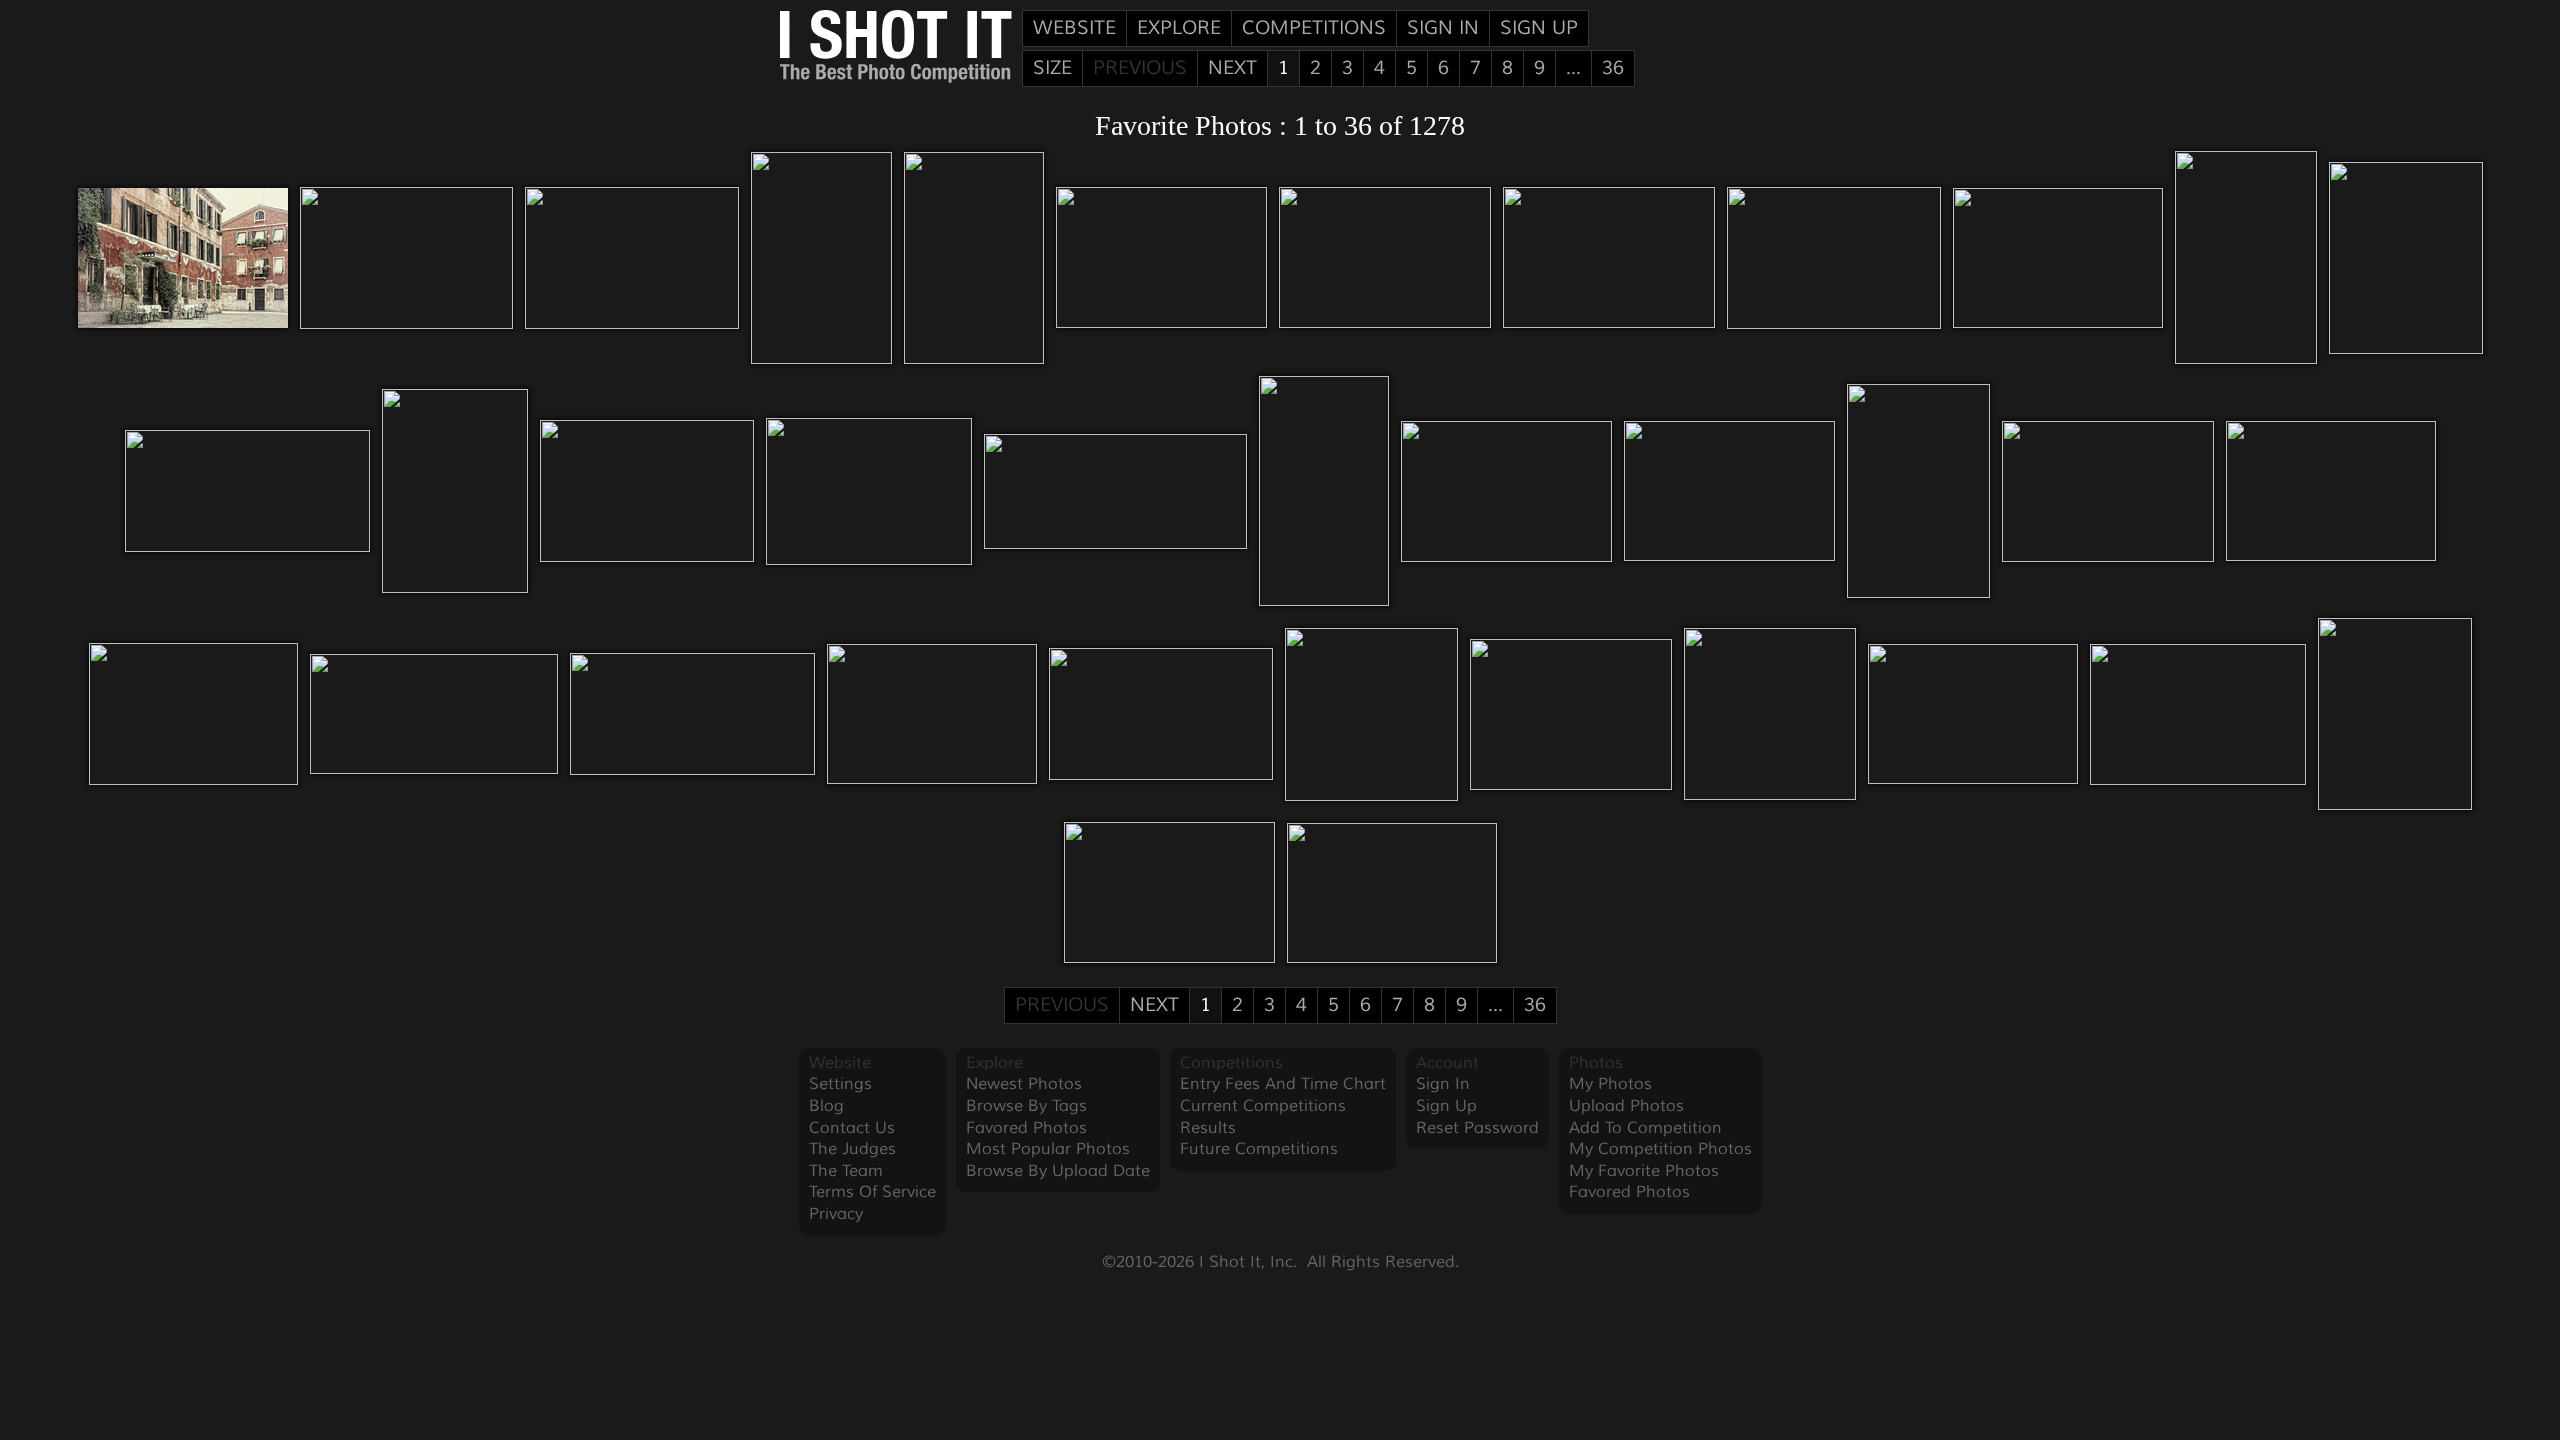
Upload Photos (1626, 1106)
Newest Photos (1024, 1084)
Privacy (836, 1214)
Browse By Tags (1026, 1106)
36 (1613, 68)
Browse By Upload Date (1058, 1171)
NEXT (1232, 68)
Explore (1179, 28)
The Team (846, 1171)
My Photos (1610, 1084)
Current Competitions (1263, 1106)
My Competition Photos (1660, 1149)
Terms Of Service (872, 1192)
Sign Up (1539, 28)
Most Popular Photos (1048, 1149)
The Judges (852, 1149)
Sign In (1443, 28)
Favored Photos (1026, 1128)
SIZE (1052, 68)
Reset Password (1477, 1128)
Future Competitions (1259, 1149)
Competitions (1314, 28)
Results (1208, 1128)
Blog (826, 1106)
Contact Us (852, 1128)
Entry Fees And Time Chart (1283, 1084)
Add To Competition (1645, 1128)
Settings (840, 1084)
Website (1074, 28)
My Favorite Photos (1644, 1171)
